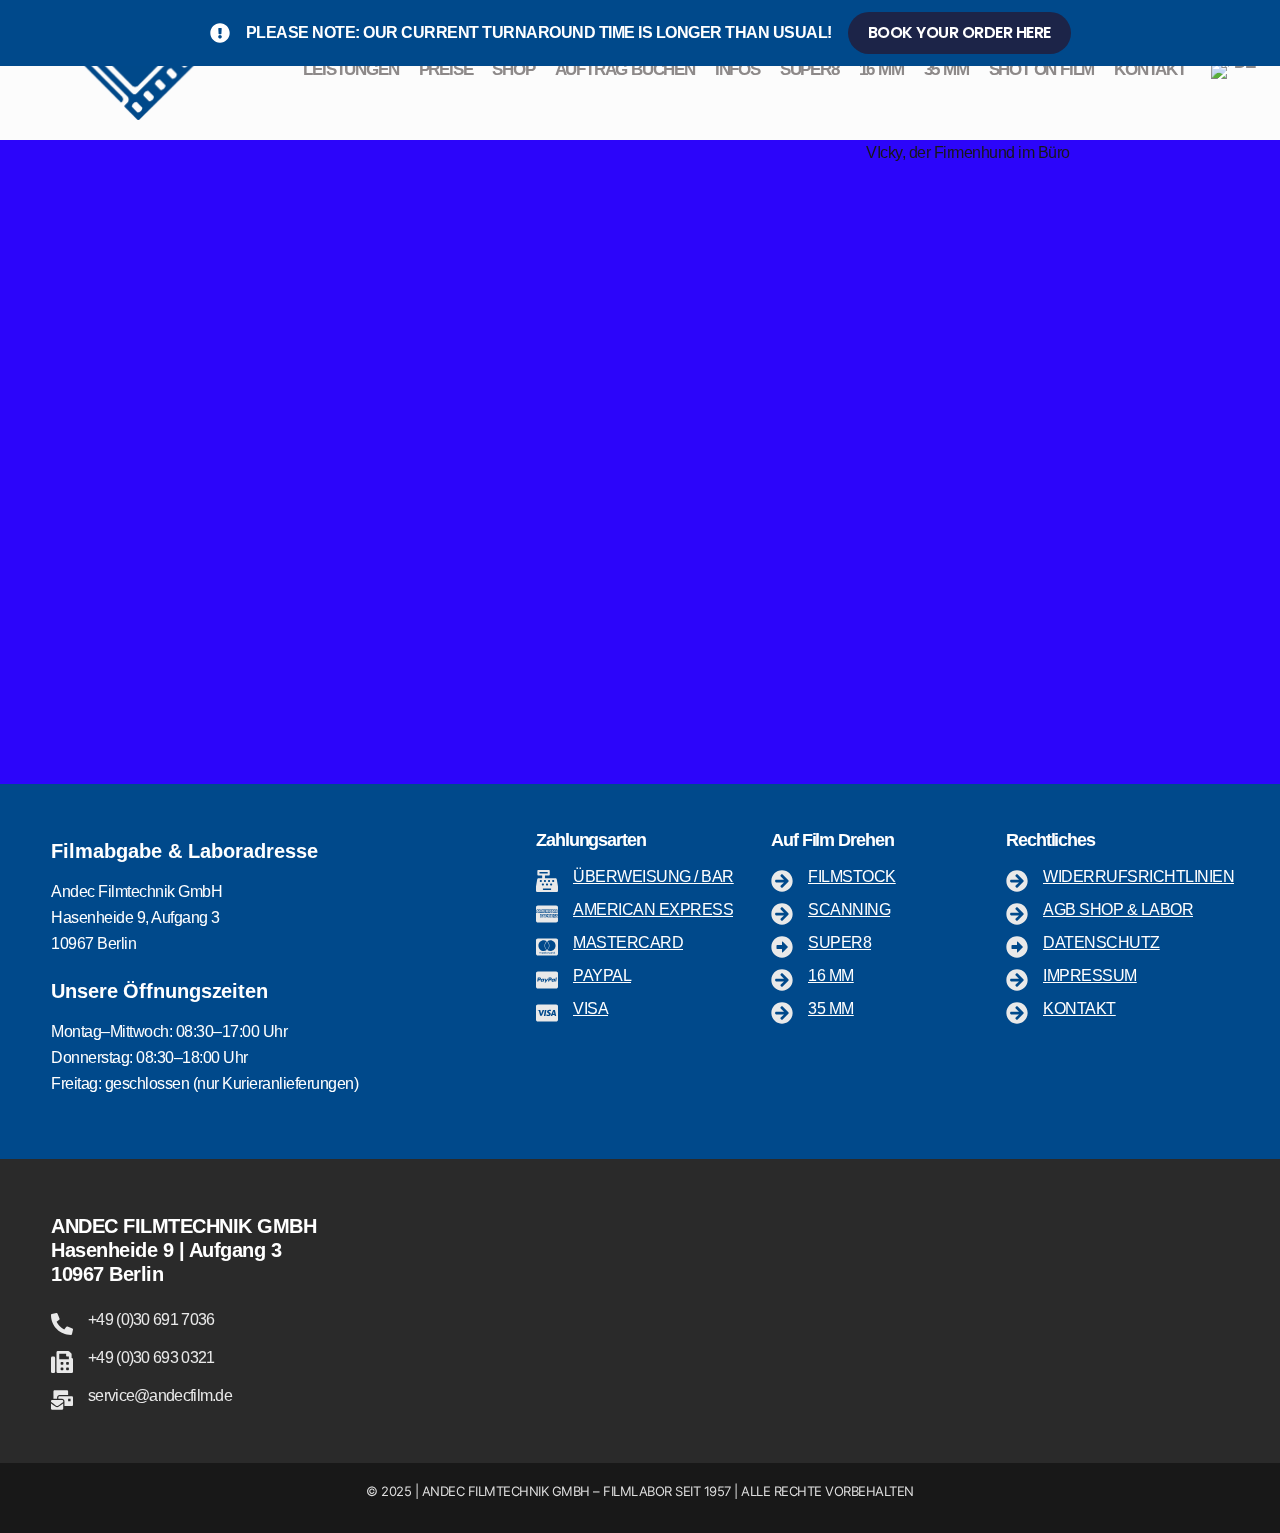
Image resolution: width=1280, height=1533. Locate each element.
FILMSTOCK (852, 876)
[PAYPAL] (547, 980)
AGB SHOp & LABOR (1118, 909)
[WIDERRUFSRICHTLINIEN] (1017, 881)
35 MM (946, 69)
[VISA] (547, 1013)
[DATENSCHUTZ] (1017, 947)
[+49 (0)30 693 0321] (62, 1362)
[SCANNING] (782, 914)
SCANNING (849, 909)
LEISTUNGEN (350, 69)
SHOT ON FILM (1042, 69)
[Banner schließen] (1260, 33)
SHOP (513, 69)
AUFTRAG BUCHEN (625, 69)
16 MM (881, 69)
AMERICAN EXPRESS (653, 909)
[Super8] (782, 947)
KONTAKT (1150, 69)
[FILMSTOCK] (782, 881)
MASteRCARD (628, 942)
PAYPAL (602, 975)
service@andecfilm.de (160, 1395)
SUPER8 (809, 69)
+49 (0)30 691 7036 (151, 1319)
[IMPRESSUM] (1017, 980)
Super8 (839, 942)
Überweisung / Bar (653, 876)
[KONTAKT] (1017, 1013)
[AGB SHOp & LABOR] (1017, 914)
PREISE (446, 69)
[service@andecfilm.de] (62, 1400)
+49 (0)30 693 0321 (151, 1357)
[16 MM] (782, 980)
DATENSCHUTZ (1101, 942)
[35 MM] (782, 1013)
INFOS (737, 69)
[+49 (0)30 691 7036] (62, 1324)
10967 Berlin (107, 1274)
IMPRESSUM (1090, 975)
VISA (590, 1008)
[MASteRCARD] (547, 947)
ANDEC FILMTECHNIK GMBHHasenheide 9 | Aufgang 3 (183, 1238)
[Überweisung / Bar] (547, 881)
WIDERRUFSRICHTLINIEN (1138, 876)
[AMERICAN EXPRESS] (547, 914)
